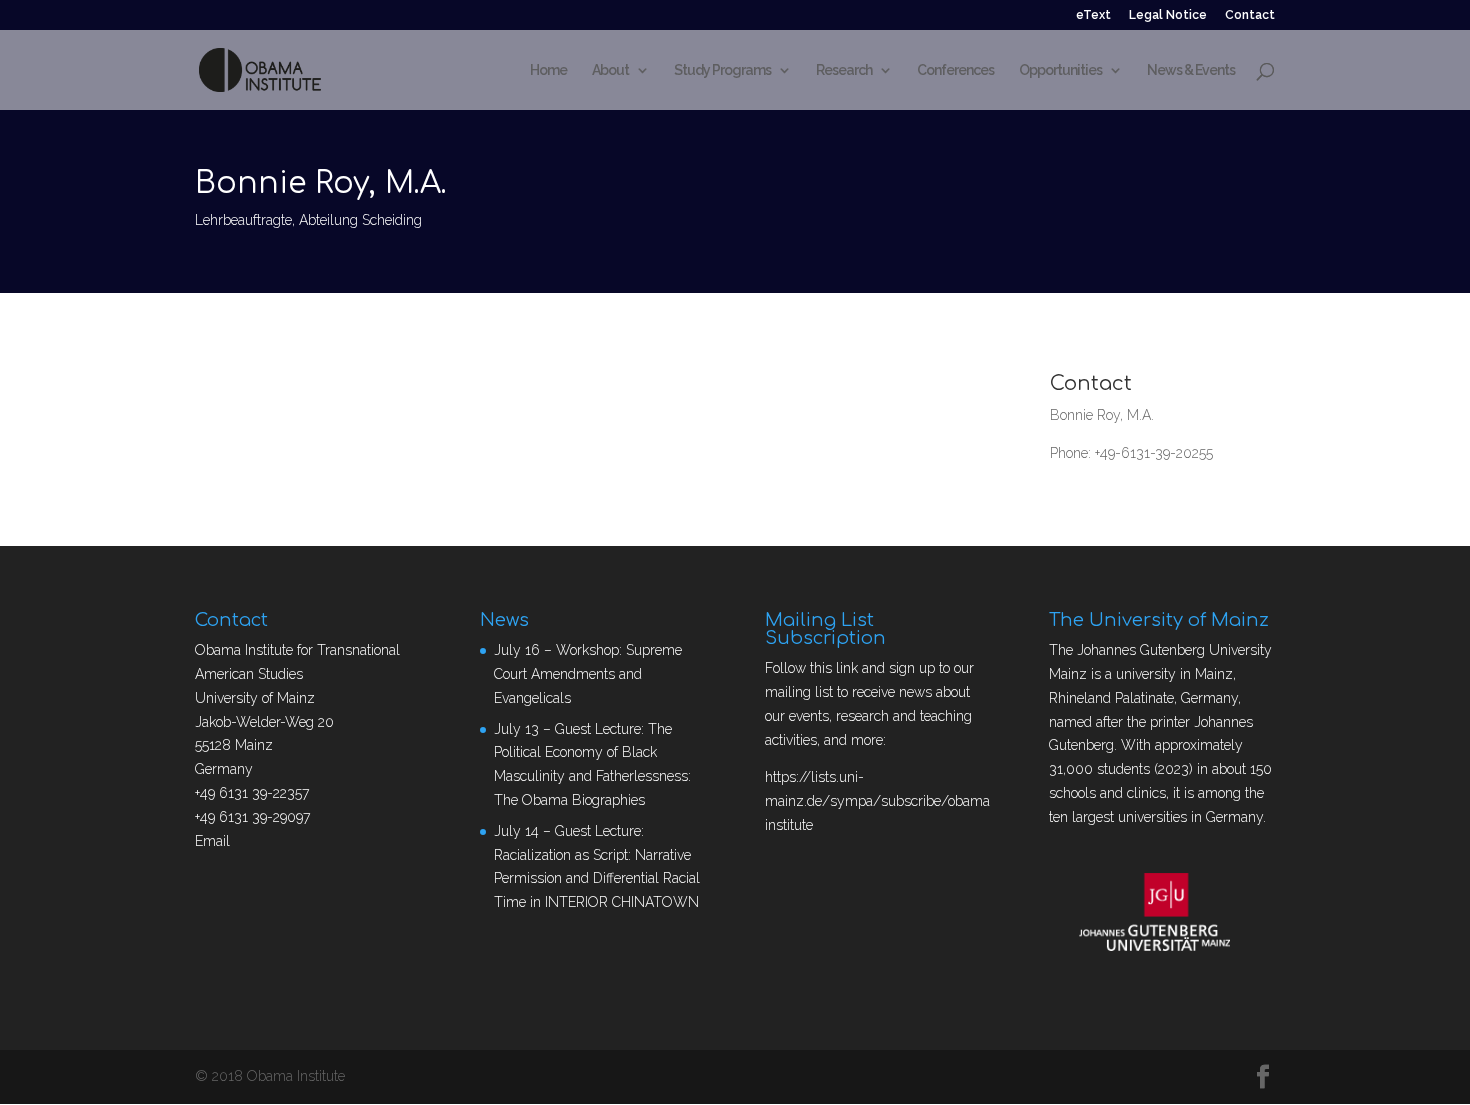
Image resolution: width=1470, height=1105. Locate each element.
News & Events (1191, 70)
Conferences (955, 70)
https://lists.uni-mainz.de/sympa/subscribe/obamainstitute (877, 801)
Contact (1250, 15)
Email (212, 841)
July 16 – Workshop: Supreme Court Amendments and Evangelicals (588, 674)
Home (548, 70)
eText (1093, 15)
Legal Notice (1168, 15)
